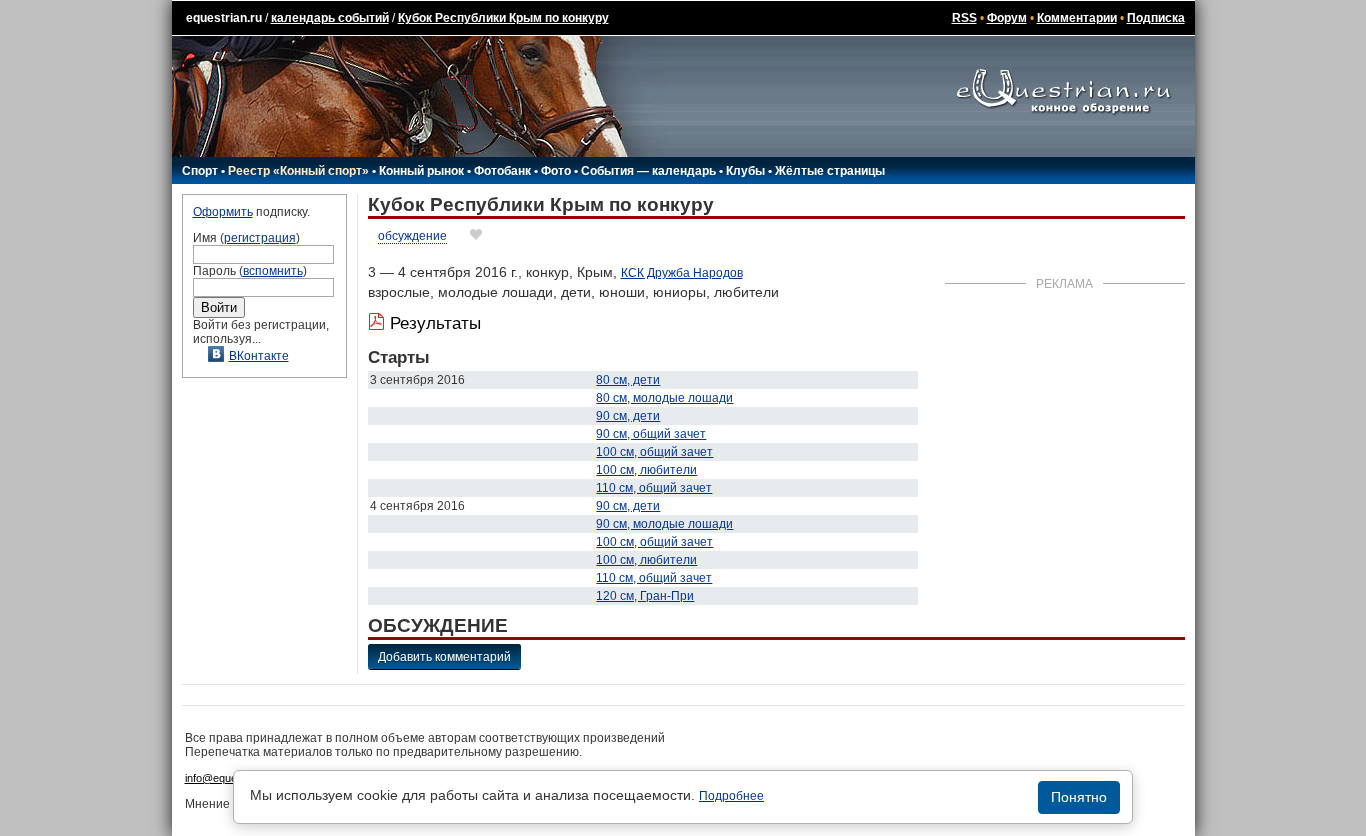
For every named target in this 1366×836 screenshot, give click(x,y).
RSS (964, 18)
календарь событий (330, 18)
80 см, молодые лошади (664, 398)
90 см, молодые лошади (664, 524)
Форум (1007, 18)
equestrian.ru (224, 18)
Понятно (1079, 797)
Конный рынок (421, 171)
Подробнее (731, 796)
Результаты (435, 323)
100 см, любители (646, 470)
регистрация (260, 238)
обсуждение (412, 236)
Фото (556, 171)
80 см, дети (628, 380)
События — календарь (648, 171)
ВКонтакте (259, 356)
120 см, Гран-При (645, 596)
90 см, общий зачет (651, 434)
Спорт (200, 171)
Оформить (223, 212)
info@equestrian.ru (231, 778)
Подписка (1156, 18)
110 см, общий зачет (654, 488)
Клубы (745, 171)
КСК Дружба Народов (682, 273)
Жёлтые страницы (830, 171)
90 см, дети (628, 416)
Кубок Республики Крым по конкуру (503, 18)
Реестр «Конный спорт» (298, 171)
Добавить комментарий (444, 657)
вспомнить (273, 271)
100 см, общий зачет (654, 452)
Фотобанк (502, 171)
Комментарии (1077, 18)
